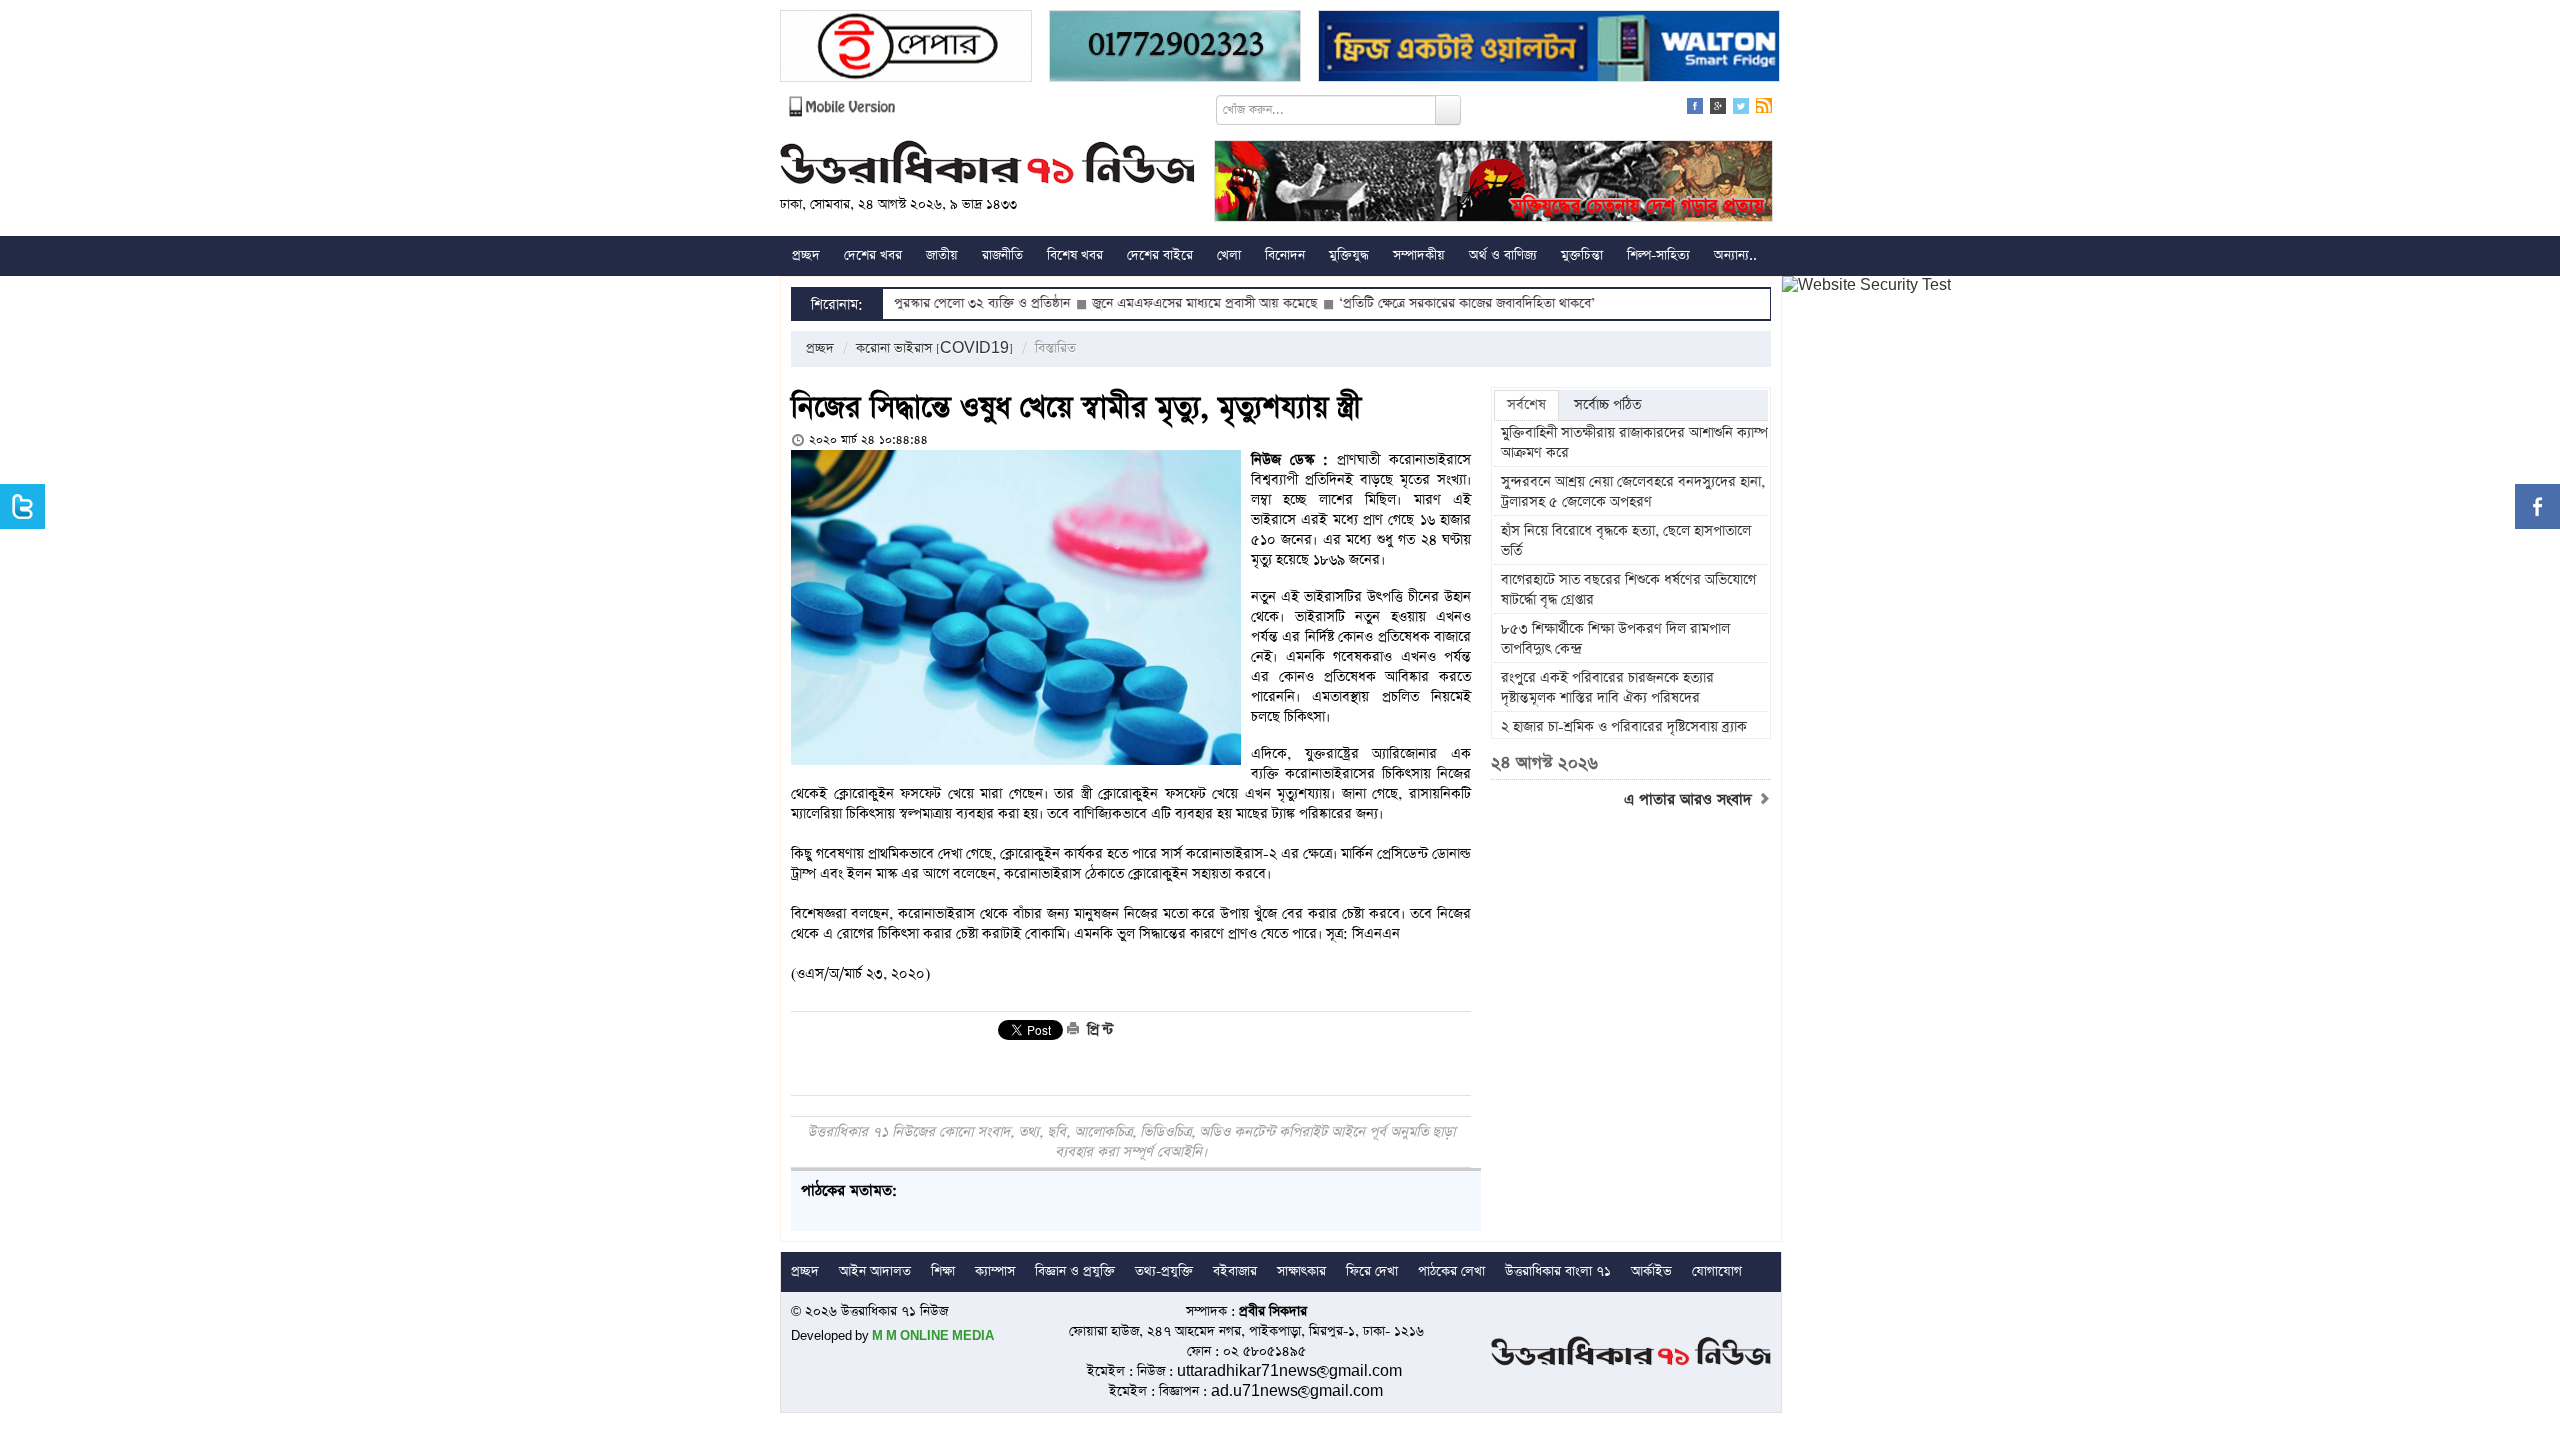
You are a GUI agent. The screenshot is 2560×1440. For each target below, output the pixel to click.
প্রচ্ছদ (806, 255)
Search (1448, 110)
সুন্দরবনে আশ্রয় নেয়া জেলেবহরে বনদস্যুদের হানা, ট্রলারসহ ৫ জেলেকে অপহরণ (1633, 492)
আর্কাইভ (1651, 1271)
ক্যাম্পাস (995, 1271)
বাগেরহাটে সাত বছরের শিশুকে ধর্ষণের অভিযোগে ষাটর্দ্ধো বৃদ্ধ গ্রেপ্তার (1628, 590)
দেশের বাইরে (1160, 255)
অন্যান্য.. (1735, 255)
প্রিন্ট (1098, 1030)
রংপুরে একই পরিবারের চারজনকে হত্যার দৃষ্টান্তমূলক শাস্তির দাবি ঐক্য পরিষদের (1607, 688)
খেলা (1229, 255)
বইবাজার (1235, 1271)
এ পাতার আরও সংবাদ (1690, 800)
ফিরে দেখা (1372, 1271)
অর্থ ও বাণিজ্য (1503, 255)
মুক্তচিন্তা (1582, 255)
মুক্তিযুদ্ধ (1349, 255)
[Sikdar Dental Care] (1175, 48)
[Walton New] (1549, 48)
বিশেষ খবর (1075, 255)
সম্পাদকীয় (1419, 255)
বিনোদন (1285, 255)
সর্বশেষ (1526, 405)
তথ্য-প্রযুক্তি (1164, 1271)
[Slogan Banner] (1493, 183)
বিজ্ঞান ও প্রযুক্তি (1075, 1271)
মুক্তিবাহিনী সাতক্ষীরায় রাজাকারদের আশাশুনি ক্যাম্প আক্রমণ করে (1634, 443)
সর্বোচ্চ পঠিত (1607, 405)
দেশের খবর (873, 255)
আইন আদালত (875, 1271)
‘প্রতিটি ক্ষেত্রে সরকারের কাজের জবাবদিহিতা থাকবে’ (1403, 303)
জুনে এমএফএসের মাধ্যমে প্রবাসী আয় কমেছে (1140, 303)
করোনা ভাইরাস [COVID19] (934, 348)
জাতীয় (942, 255)
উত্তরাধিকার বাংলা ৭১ (1558, 1271)
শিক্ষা (943, 1271)
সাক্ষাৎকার (1301, 1271)
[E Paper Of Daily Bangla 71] (906, 48)
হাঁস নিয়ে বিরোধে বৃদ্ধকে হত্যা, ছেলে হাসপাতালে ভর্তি (1626, 541)
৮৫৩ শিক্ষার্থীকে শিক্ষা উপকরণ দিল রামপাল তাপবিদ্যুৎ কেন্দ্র (1615, 639)
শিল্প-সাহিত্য (1658, 255)
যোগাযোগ (1717, 1271)
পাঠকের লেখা (1451, 1271)
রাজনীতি (1002, 255)
